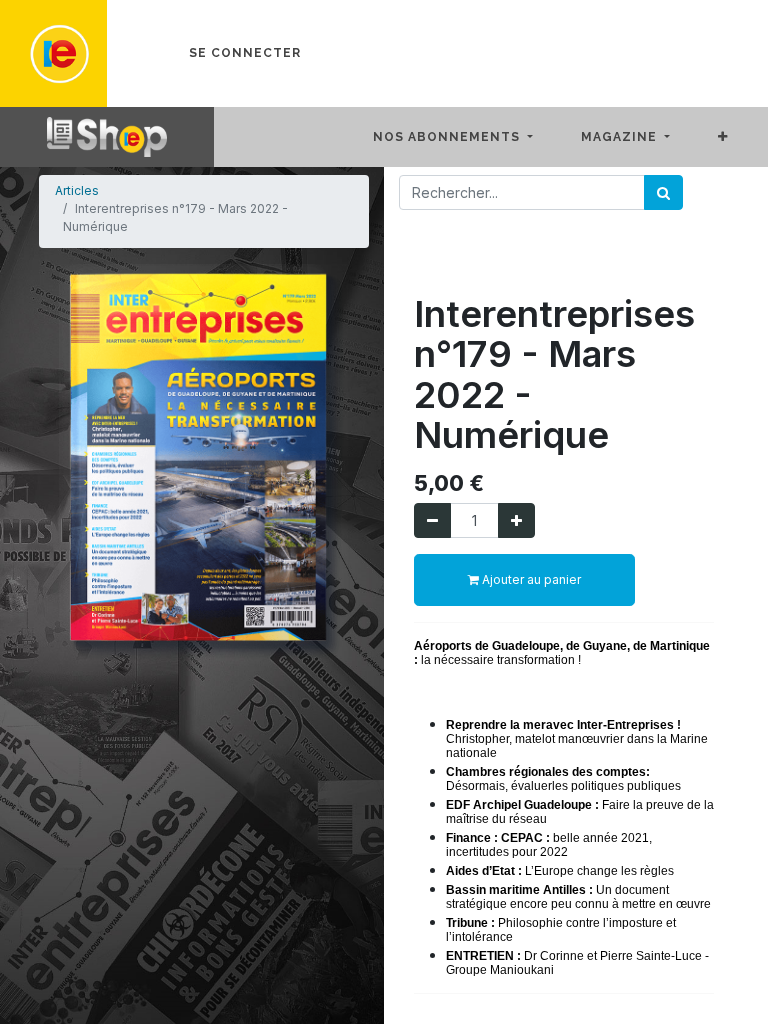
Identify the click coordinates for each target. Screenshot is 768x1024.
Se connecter (245, 53)
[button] (739, 137)
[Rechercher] (663, 192)
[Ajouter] (516, 520)
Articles (77, 190)
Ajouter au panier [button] (530, 579)
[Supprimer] (432, 520)
